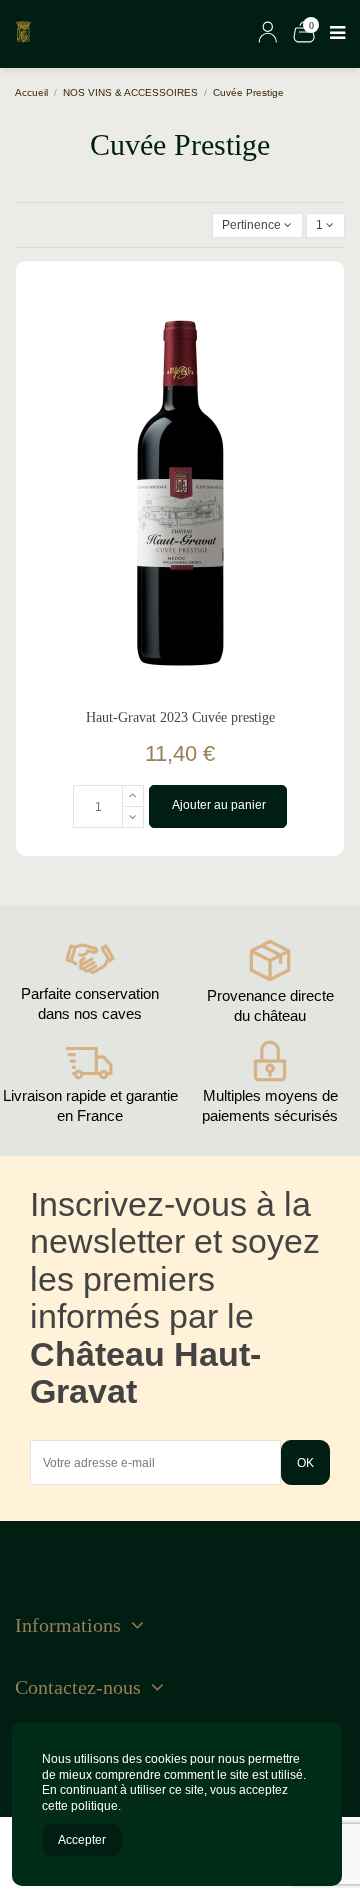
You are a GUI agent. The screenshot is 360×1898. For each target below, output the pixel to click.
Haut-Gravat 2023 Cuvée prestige (180, 717)
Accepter (82, 1840)
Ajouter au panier (219, 805)
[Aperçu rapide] (322, 362)
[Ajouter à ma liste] (322, 329)
